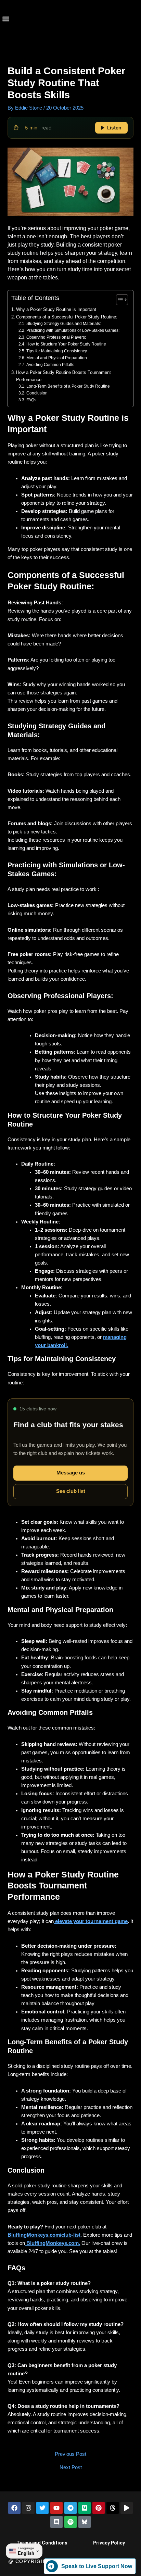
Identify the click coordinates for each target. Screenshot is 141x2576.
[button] (6, 19)
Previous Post (70, 2454)
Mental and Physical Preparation (56, 358)
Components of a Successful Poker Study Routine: (67, 317)
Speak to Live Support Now (97, 2566)
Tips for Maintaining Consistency (56, 351)
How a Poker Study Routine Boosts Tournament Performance (63, 376)
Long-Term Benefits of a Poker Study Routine (68, 386)
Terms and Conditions (42, 2543)
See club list (71, 1491)
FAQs (31, 400)
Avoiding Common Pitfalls (50, 365)
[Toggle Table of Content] (119, 300)
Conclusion (37, 393)
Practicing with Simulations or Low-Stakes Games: (73, 330)
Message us (71, 1473)
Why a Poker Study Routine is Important (56, 309)
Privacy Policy (109, 2543)
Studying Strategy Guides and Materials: (63, 324)
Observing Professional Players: (56, 337)
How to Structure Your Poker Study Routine (66, 344)
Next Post (71, 2468)
